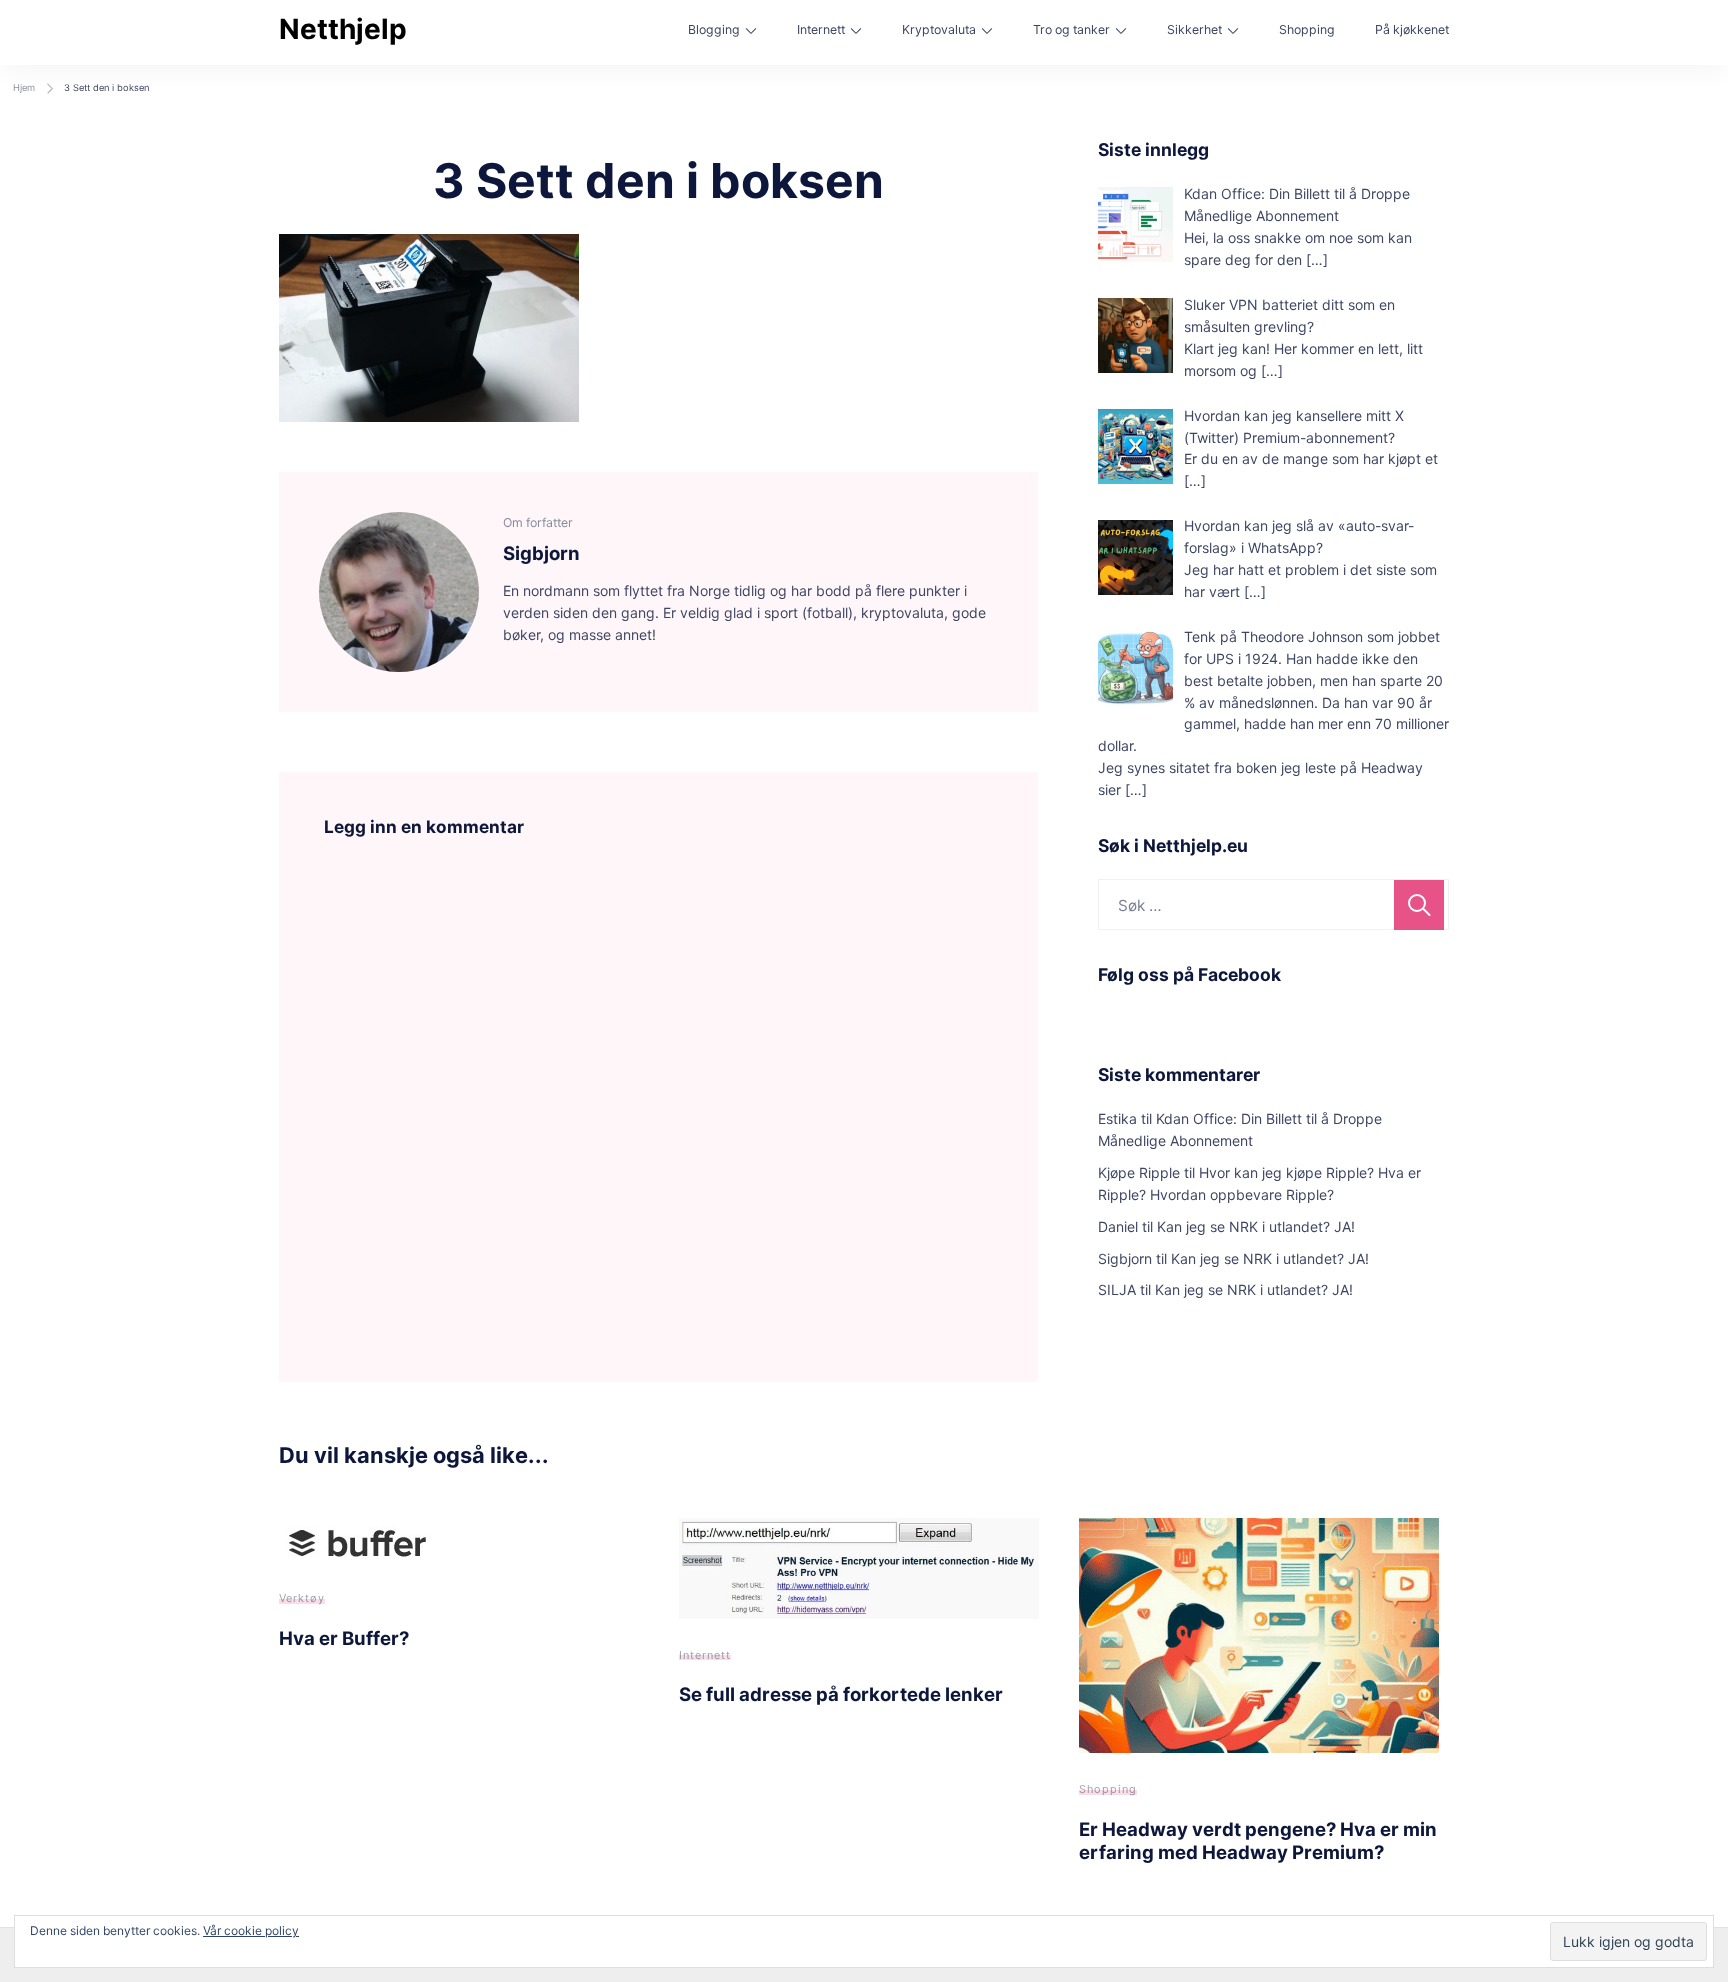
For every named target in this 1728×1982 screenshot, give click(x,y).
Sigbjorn (1125, 1258)
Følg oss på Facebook (1189, 974)
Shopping (1307, 29)
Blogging (714, 29)
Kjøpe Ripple (1139, 1172)
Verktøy (302, 1598)
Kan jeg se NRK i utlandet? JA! (1256, 1226)
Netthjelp (343, 29)
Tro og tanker (1071, 29)
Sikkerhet (1194, 29)
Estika (1117, 1118)
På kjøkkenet (1412, 29)
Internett (821, 29)
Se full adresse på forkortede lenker (841, 1694)
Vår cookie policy (251, 1930)
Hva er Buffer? (344, 1638)
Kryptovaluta (939, 29)
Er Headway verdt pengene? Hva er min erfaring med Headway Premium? (1258, 1840)
